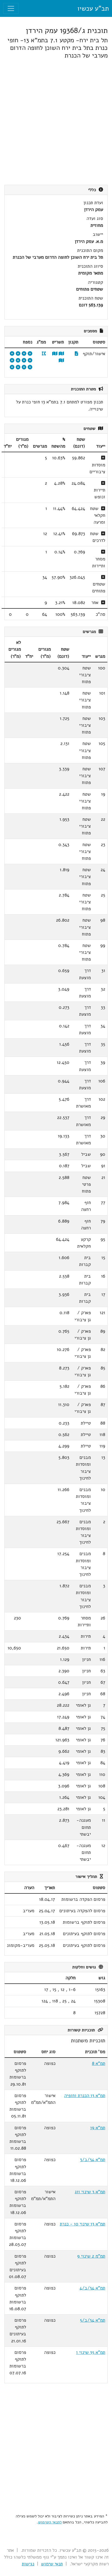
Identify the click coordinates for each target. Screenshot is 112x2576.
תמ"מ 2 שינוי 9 (91, 2256)
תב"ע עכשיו (93, 8)
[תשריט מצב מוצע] (61, 354)
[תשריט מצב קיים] (55, 354)
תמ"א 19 (98, 2128)
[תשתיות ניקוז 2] (24, 361)
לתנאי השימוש (50, 2522)
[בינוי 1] (24, 354)
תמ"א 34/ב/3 (93, 2160)
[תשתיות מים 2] (24, 367)
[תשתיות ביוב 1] (12, 361)
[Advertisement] (56, 122)
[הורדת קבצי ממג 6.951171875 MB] (44, 354)
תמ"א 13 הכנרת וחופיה (85, 2096)
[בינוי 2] (18, 354)
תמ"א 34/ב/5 (93, 2320)
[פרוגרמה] (12, 367)
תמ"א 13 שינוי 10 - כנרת (83, 2224)
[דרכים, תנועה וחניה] (30, 354)
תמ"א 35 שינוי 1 (91, 2352)
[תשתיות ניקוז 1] (30, 361)
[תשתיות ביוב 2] (18, 361)
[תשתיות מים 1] (30, 367)
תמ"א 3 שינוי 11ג (90, 2192)
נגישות (28, 2564)
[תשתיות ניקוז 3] (18, 367)
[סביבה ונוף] (12, 354)
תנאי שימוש (52, 2564)
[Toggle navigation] (11, 8)
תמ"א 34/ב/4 (92, 2288)
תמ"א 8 (99, 2063)
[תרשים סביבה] (61, 361)
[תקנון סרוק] (77, 354)
